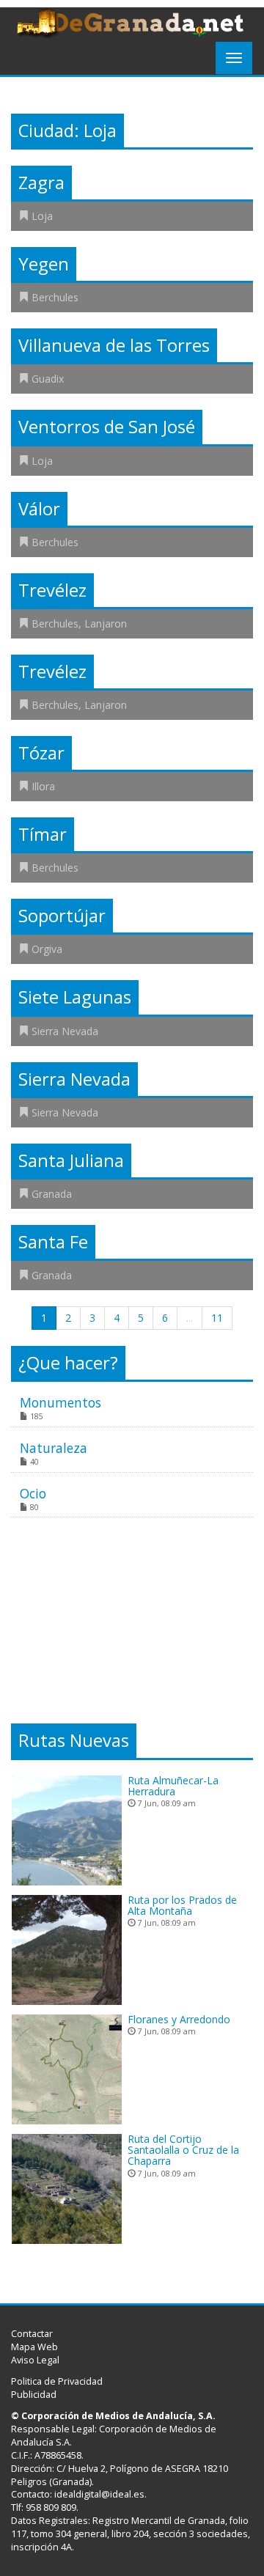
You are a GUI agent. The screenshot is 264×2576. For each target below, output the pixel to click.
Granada (52, 1194)
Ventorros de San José (107, 427)
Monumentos (60, 1402)
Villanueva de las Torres (114, 345)
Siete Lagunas (75, 997)
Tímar (43, 834)
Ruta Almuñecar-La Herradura (173, 1786)
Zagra (41, 183)
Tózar (41, 753)
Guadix (48, 379)
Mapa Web (34, 2347)
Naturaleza (54, 1448)
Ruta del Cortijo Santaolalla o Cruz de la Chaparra (183, 2150)
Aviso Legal (35, 2360)
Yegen (44, 264)
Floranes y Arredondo (179, 2019)
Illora (43, 786)
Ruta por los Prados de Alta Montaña (182, 1905)
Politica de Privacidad (57, 2381)
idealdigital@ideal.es (99, 2494)
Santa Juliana (71, 1160)
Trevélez (52, 590)
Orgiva (47, 949)
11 (217, 1318)
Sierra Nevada (65, 1031)
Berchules (55, 297)
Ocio (33, 1493)
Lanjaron (106, 623)
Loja (42, 216)
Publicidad (34, 2395)
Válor (39, 509)
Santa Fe (53, 1242)
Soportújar (62, 916)
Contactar (32, 2334)
